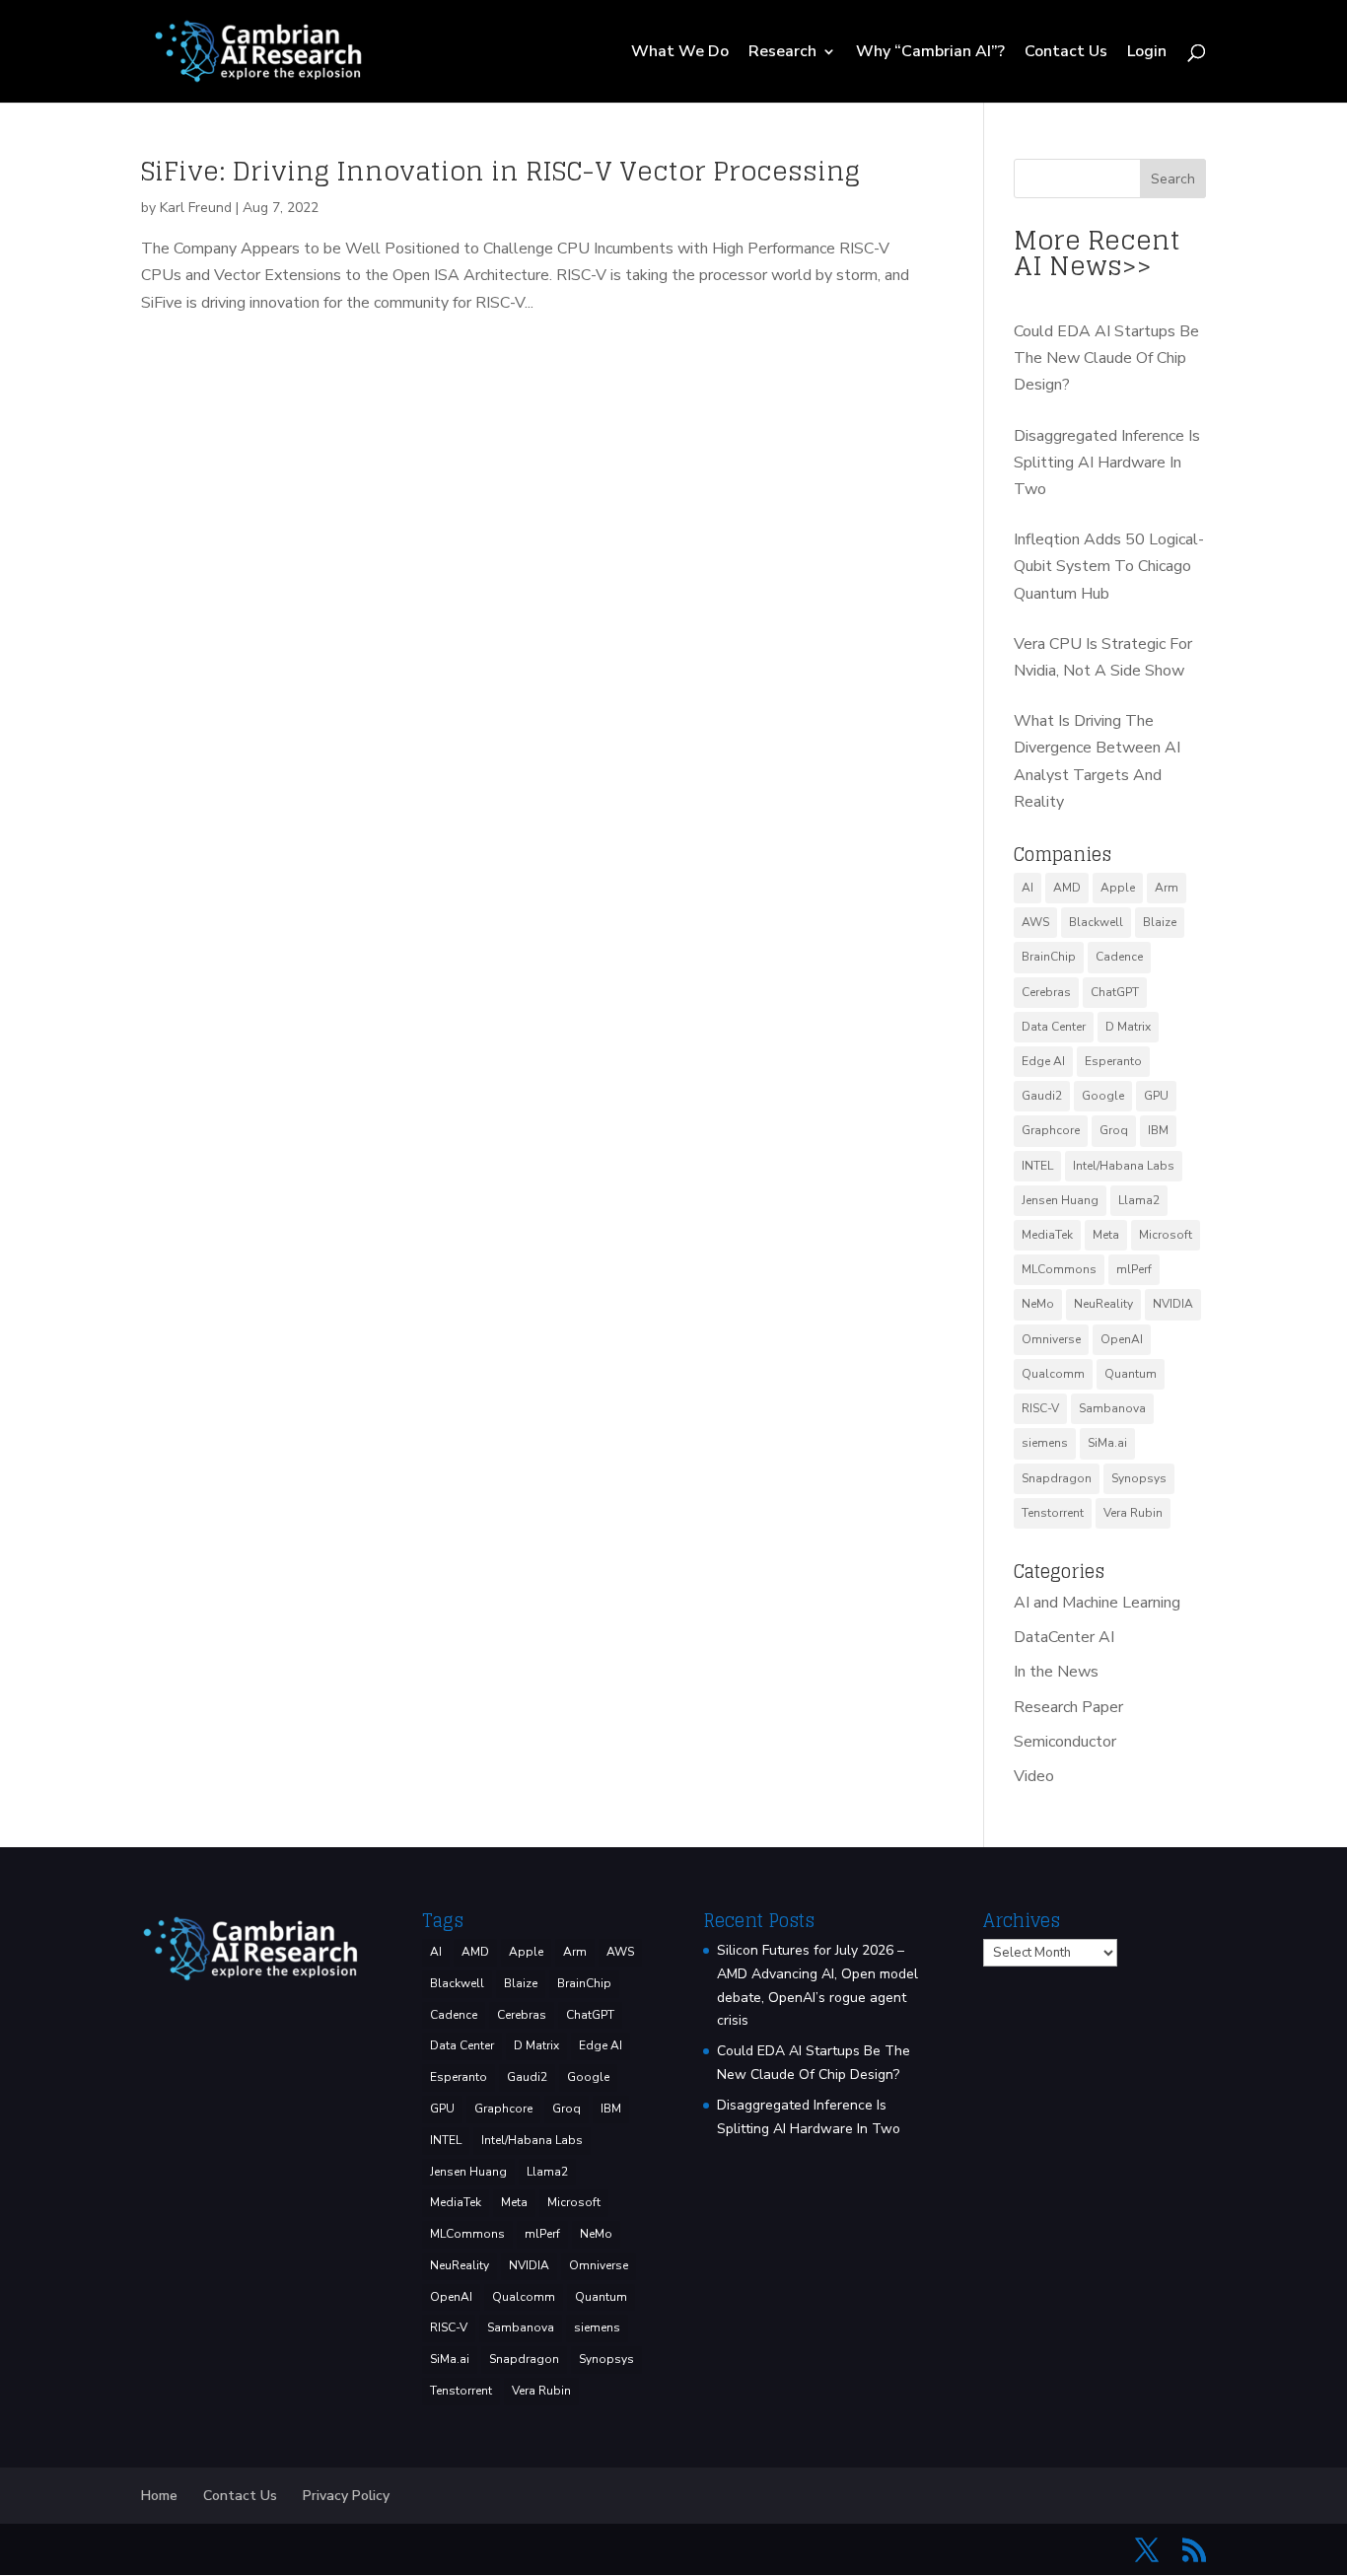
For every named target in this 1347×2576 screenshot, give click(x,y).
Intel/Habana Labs (1124, 1166)
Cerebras (1046, 992)
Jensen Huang (1060, 1200)
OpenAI (1122, 1339)
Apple (1118, 888)
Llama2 (1139, 1200)
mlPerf (1134, 1269)
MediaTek (1047, 1235)
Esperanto (1113, 1061)
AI (1028, 888)
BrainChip (1049, 957)
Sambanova (1112, 1408)
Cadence (1119, 957)
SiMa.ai (1107, 1443)
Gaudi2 (1042, 1096)
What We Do (680, 53)
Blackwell (1096, 922)
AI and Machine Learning (1097, 1603)
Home (159, 2496)
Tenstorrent (1053, 1513)
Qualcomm (1053, 1374)
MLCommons (1059, 1269)
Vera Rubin (1133, 1513)
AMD (1067, 888)
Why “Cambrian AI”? (930, 53)
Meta (1106, 1235)
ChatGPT (1115, 992)
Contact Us (1066, 53)
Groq (1114, 1130)
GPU (1156, 1096)
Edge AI (1043, 1061)
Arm (1167, 888)
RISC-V (1040, 1408)
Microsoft (1166, 1235)
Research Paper (1068, 1707)
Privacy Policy (346, 2496)
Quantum (1131, 1374)
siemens (1045, 1443)
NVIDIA (1173, 1304)
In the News (1056, 1672)
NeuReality (1103, 1304)
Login (1147, 53)
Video (1034, 1776)
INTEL (1037, 1166)
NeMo (1038, 1304)
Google (1103, 1096)
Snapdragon (1057, 1478)
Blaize (1160, 922)
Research (782, 53)
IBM (1158, 1130)
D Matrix (1128, 1027)
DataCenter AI (1064, 1637)
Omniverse (1051, 1339)
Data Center (1054, 1027)
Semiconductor (1065, 1742)
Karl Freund (196, 208)
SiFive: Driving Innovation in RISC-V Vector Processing (500, 171)
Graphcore (1051, 1130)
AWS (1035, 922)
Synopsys (1139, 1478)
